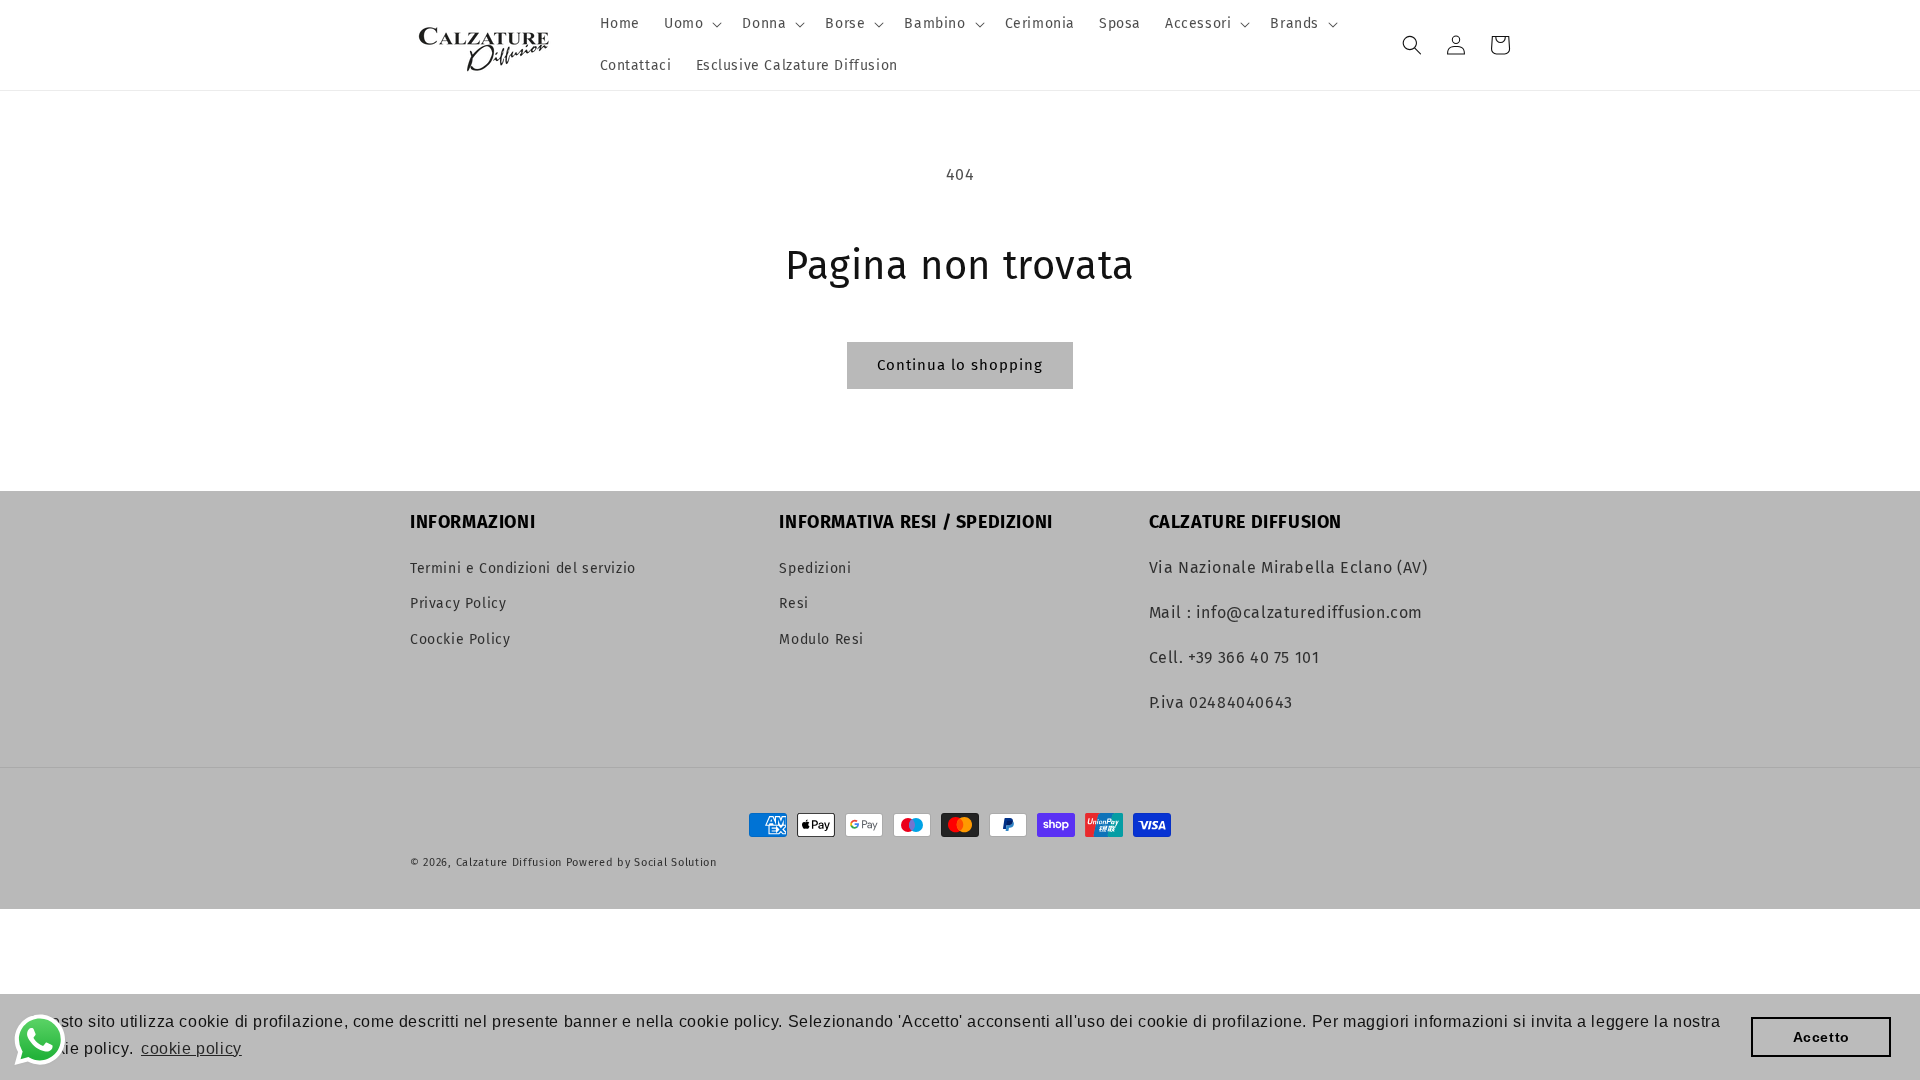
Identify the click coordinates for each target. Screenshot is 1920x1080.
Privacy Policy (458, 603)
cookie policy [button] (191, 1048)
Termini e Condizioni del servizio (523, 568)
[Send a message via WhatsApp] (40, 1040)
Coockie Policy (460, 639)
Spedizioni (815, 568)
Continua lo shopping (960, 365)
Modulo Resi (821, 639)
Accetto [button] (1821, 1037)
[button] (691, 24)
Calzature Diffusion (509, 862)
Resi (793, 603)
